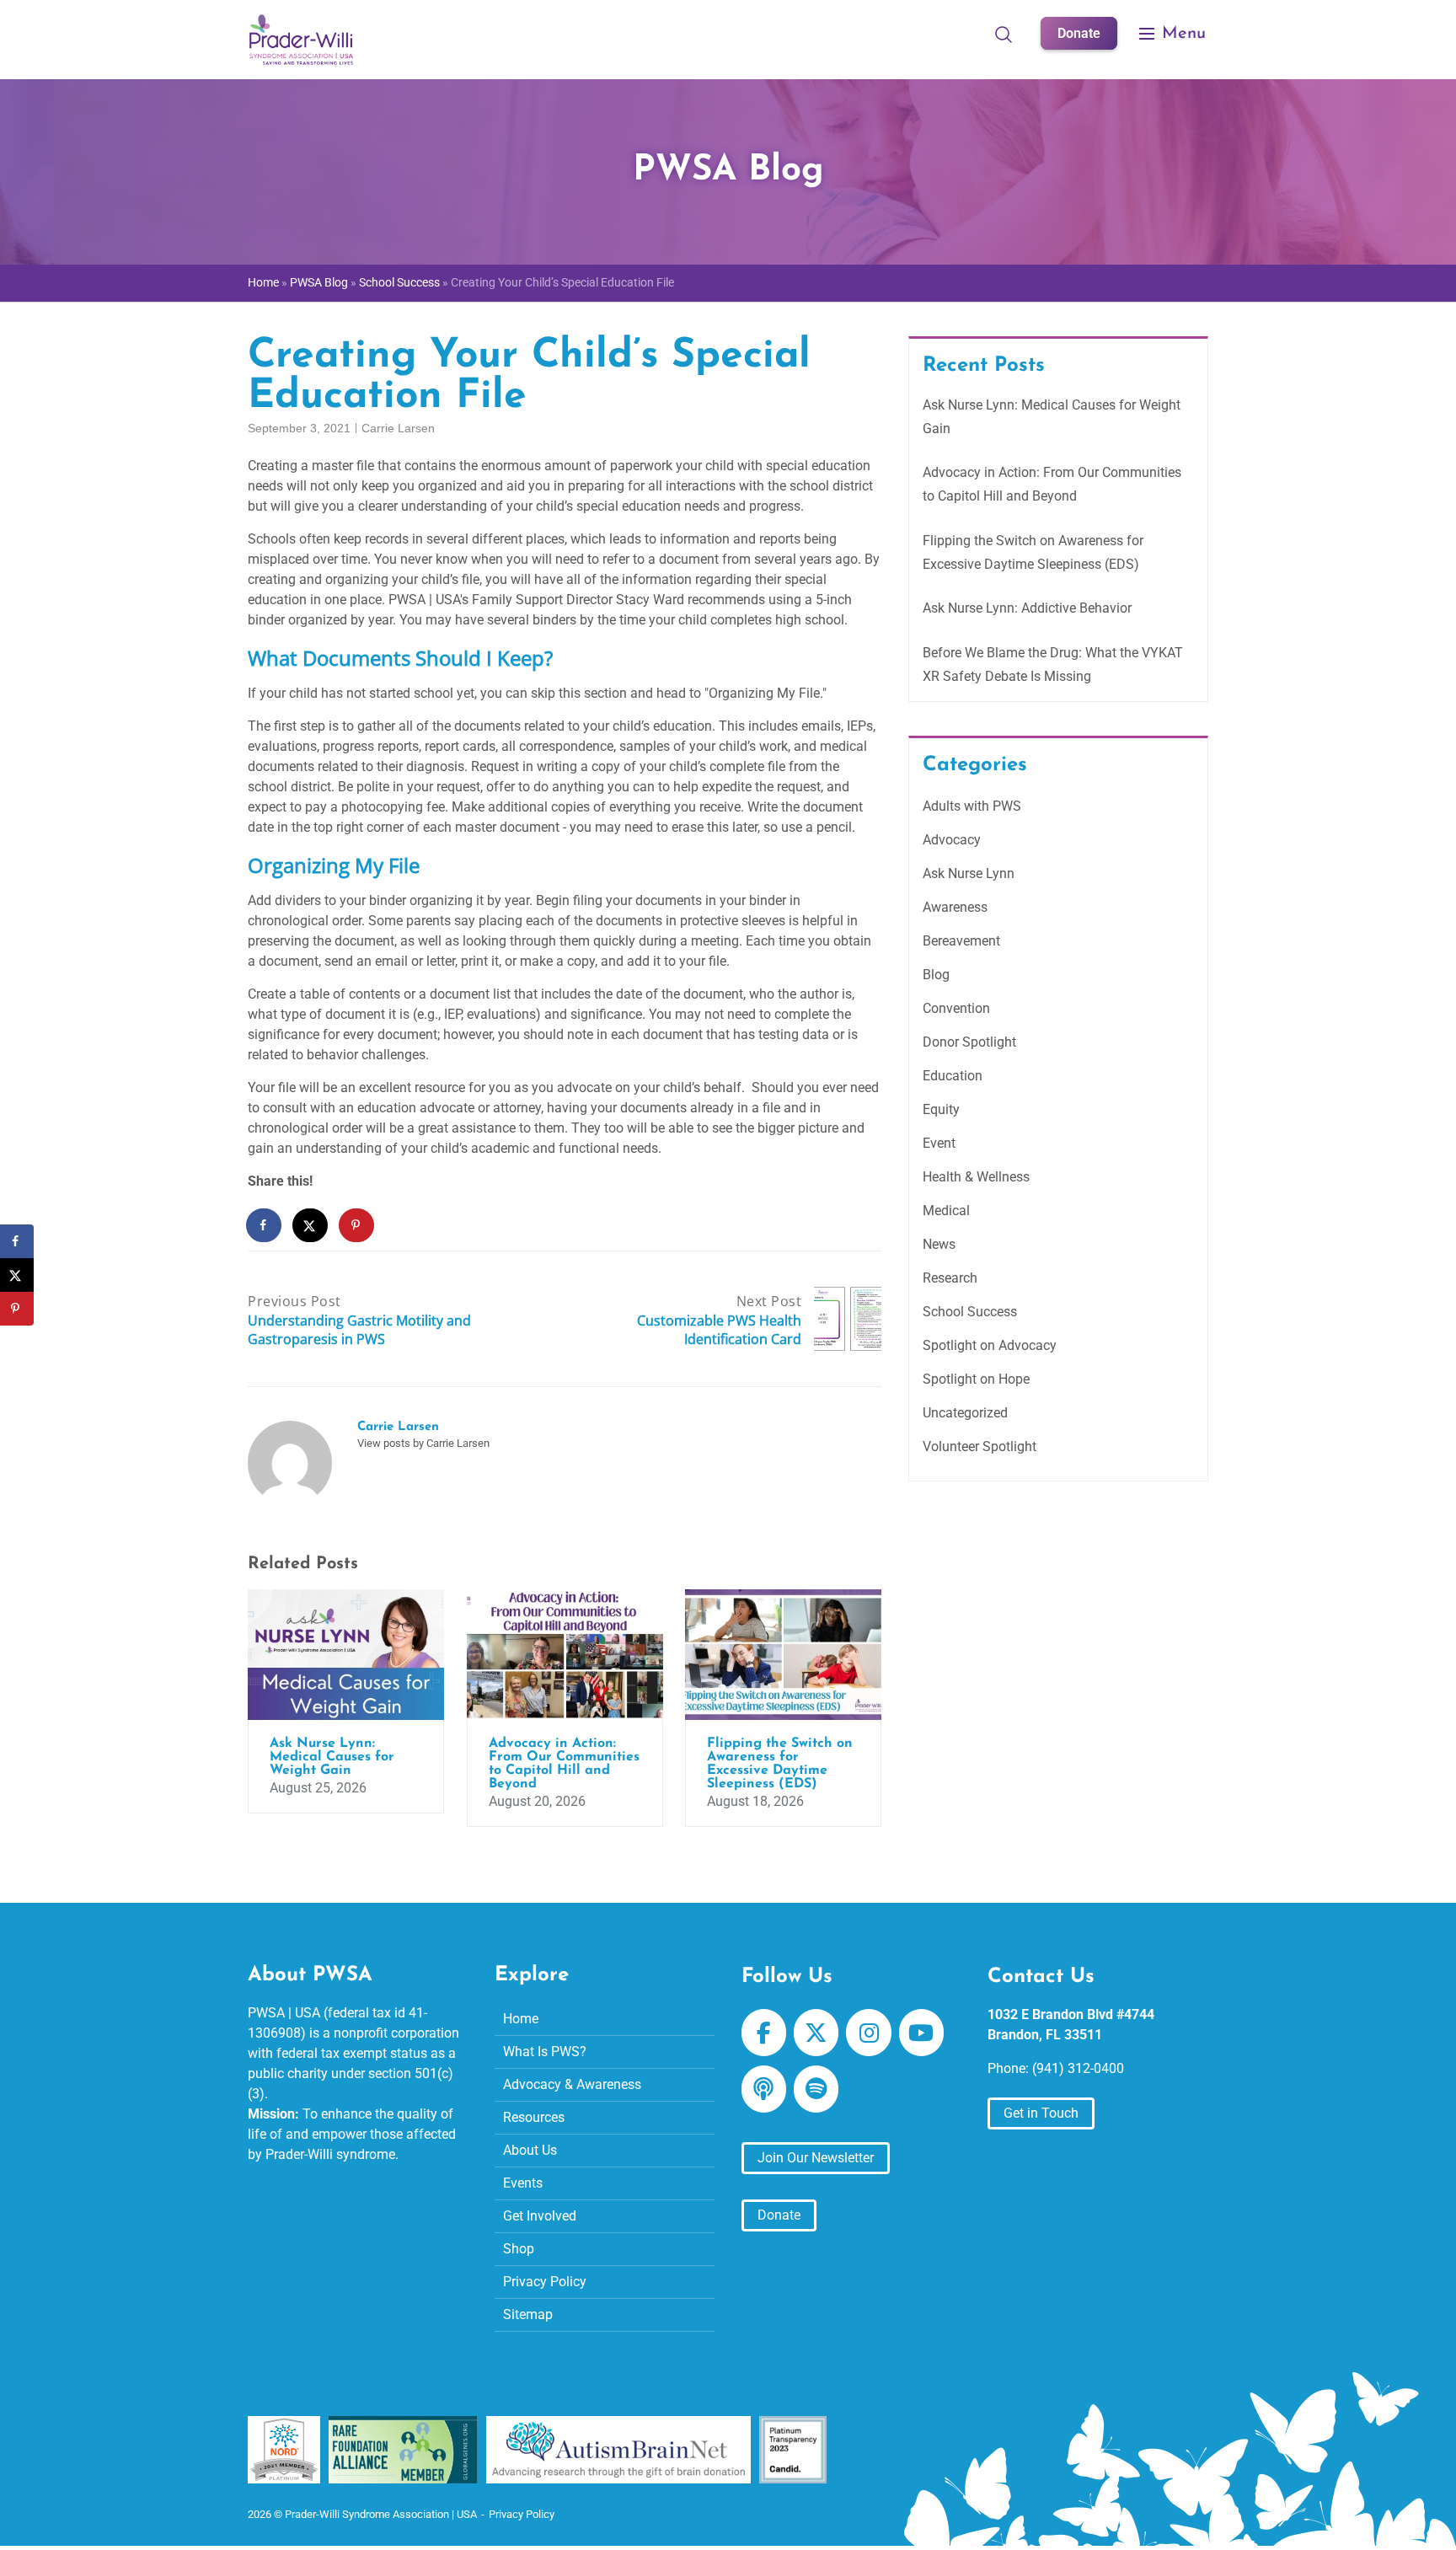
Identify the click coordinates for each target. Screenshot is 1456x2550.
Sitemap (528, 2314)
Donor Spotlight (969, 1042)
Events (523, 2183)
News (939, 1244)
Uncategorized (965, 1413)
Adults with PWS (972, 806)
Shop (519, 2249)
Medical (946, 1211)
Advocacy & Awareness (572, 2084)
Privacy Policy (545, 2282)
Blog (936, 975)
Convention (956, 1008)
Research (950, 1278)
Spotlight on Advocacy (990, 1345)
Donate (1079, 33)
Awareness (955, 907)
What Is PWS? (545, 2052)
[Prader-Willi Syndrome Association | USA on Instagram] (868, 2033)
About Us (530, 2150)
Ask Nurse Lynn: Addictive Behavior (1027, 608)
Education (953, 1076)
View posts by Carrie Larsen (423, 1443)
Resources (534, 2117)
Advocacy (952, 840)
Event (939, 1143)
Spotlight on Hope (976, 1379)
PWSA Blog (319, 283)
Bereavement (961, 941)
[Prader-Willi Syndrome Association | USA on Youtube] (921, 2033)
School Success (399, 283)
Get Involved (540, 2216)
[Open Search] (1004, 34)
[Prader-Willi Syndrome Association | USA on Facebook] (764, 2033)
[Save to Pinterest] (357, 1225)
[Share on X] (311, 1225)
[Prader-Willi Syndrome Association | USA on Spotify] (816, 2089)
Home (263, 283)
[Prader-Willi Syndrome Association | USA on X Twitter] (816, 2033)
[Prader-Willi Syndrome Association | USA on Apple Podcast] (764, 2089)
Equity (941, 1109)
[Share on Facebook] (265, 1225)
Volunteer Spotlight (980, 1446)
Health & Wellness (976, 1177)
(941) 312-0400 (1078, 2068)
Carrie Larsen (398, 428)
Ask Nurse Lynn (969, 873)
